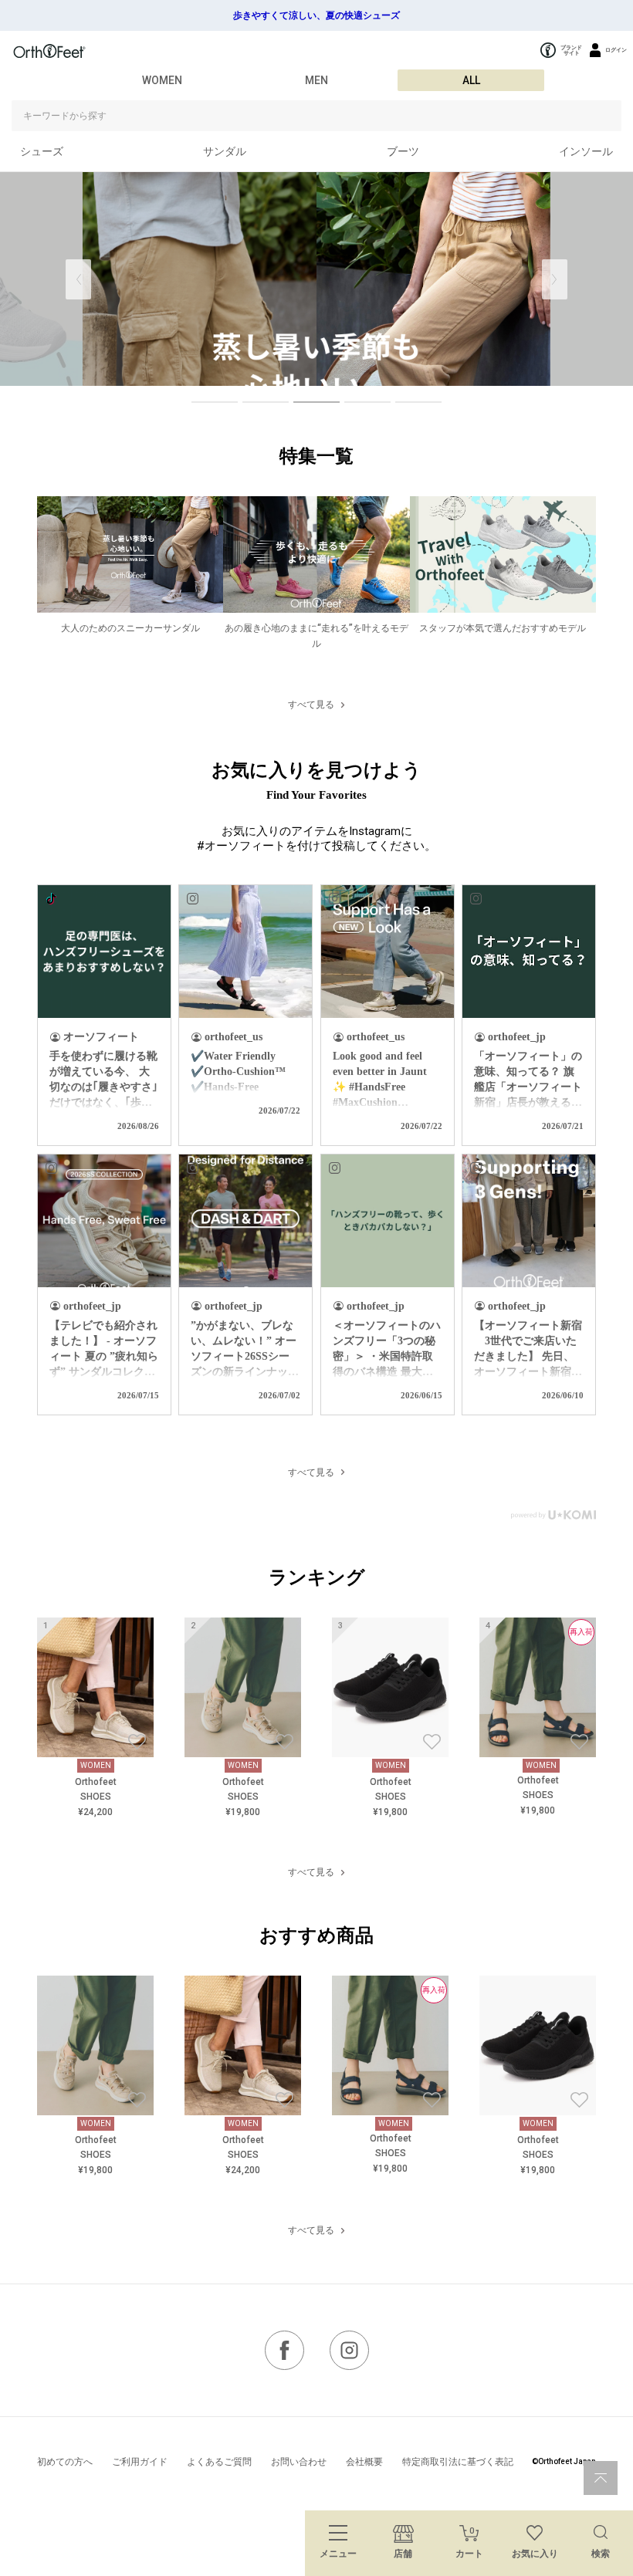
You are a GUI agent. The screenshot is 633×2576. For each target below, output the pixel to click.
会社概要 (364, 2462)
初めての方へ (65, 2462)
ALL (471, 80)
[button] (555, 279)
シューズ (42, 151)
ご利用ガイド (140, 2462)
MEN (316, 80)
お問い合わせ (299, 2462)
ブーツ (403, 151)
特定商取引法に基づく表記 (458, 2462)
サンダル (225, 151)
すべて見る (311, 705)
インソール (586, 151)
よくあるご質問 (219, 2462)
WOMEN (162, 80)
